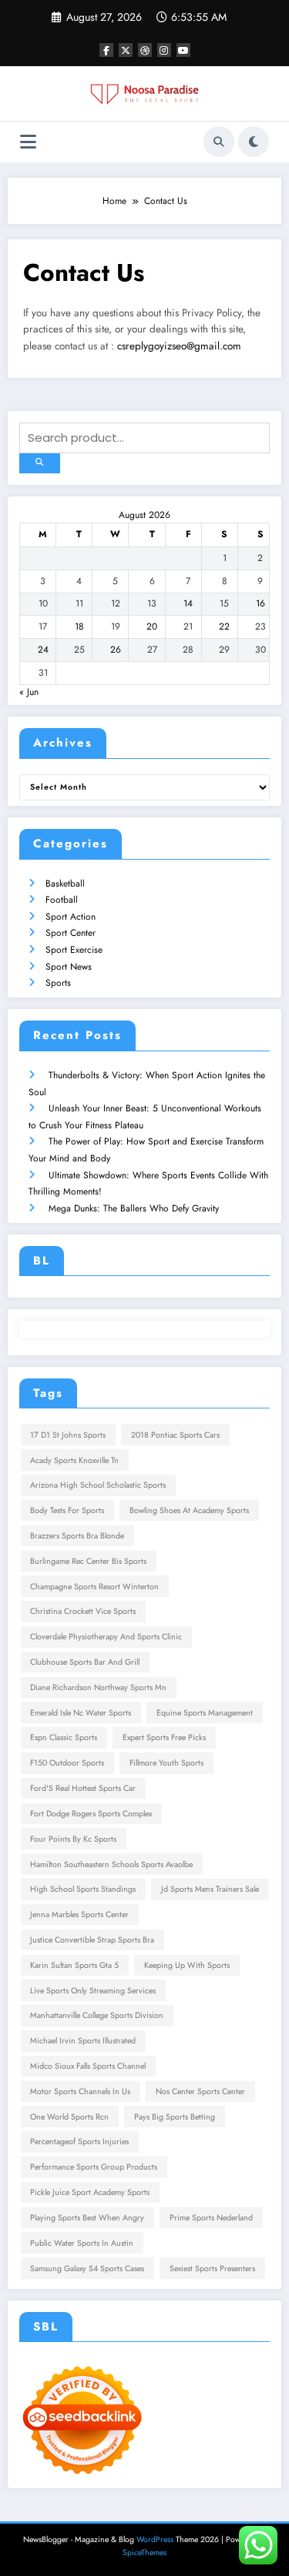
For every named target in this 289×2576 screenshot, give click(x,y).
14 (188, 603)
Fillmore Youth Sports (166, 1763)
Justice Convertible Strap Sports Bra (92, 1940)
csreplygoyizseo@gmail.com (179, 346)
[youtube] (183, 50)
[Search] (219, 142)
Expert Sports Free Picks (164, 1737)
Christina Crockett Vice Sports (83, 1611)
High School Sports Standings (83, 1889)
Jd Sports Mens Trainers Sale (210, 1889)
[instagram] (164, 50)
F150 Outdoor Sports (67, 1763)
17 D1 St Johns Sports (68, 1435)
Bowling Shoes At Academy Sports (189, 1510)
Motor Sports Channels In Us (80, 2092)
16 (260, 603)
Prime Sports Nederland (211, 2218)
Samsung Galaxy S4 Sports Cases (87, 2269)
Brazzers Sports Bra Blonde (77, 1536)
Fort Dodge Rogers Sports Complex (91, 1814)
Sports (58, 983)
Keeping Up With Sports (187, 1965)
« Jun (29, 692)
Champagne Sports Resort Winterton (94, 1587)
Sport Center (71, 933)
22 (224, 626)
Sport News (69, 967)
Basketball (65, 884)
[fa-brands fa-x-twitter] (126, 50)
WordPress (155, 2539)
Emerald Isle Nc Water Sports (81, 1713)
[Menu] (28, 142)
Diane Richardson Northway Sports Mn (98, 1687)
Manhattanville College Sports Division (97, 2015)
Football (62, 900)
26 (116, 650)
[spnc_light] (254, 142)
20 (152, 626)
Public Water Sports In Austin (82, 2243)
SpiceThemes (144, 2553)
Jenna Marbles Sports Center (79, 1914)
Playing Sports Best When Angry (87, 2218)
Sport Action (71, 917)
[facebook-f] (106, 50)
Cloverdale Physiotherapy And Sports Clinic (106, 1637)
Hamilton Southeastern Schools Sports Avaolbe (111, 1864)
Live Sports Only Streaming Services (93, 1991)
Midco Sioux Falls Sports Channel (88, 2066)
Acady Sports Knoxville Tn (74, 1460)
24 (43, 650)
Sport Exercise (74, 950)
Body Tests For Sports (67, 1510)
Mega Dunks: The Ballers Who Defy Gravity (134, 1208)
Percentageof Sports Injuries (79, 2142)
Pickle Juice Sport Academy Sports (90, 2192)
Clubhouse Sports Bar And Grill (85, 1662)
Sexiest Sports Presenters (212, 2269)
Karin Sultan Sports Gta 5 (74, 1965)
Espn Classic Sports (64, 1737)
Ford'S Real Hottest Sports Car (83, 1788)
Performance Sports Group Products (94, 2167)
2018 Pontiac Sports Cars (175, 1435)
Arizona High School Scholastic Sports (98, 1485)
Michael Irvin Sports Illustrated (83, 2041)
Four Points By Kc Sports (73, 1839)
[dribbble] (145, 50)
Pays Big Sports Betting (175, 2117)
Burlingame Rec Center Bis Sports (88, 1561)
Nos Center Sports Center (200, 2092)
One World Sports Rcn (69, 2117)
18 (79, 626)
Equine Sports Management (205, 1713)
